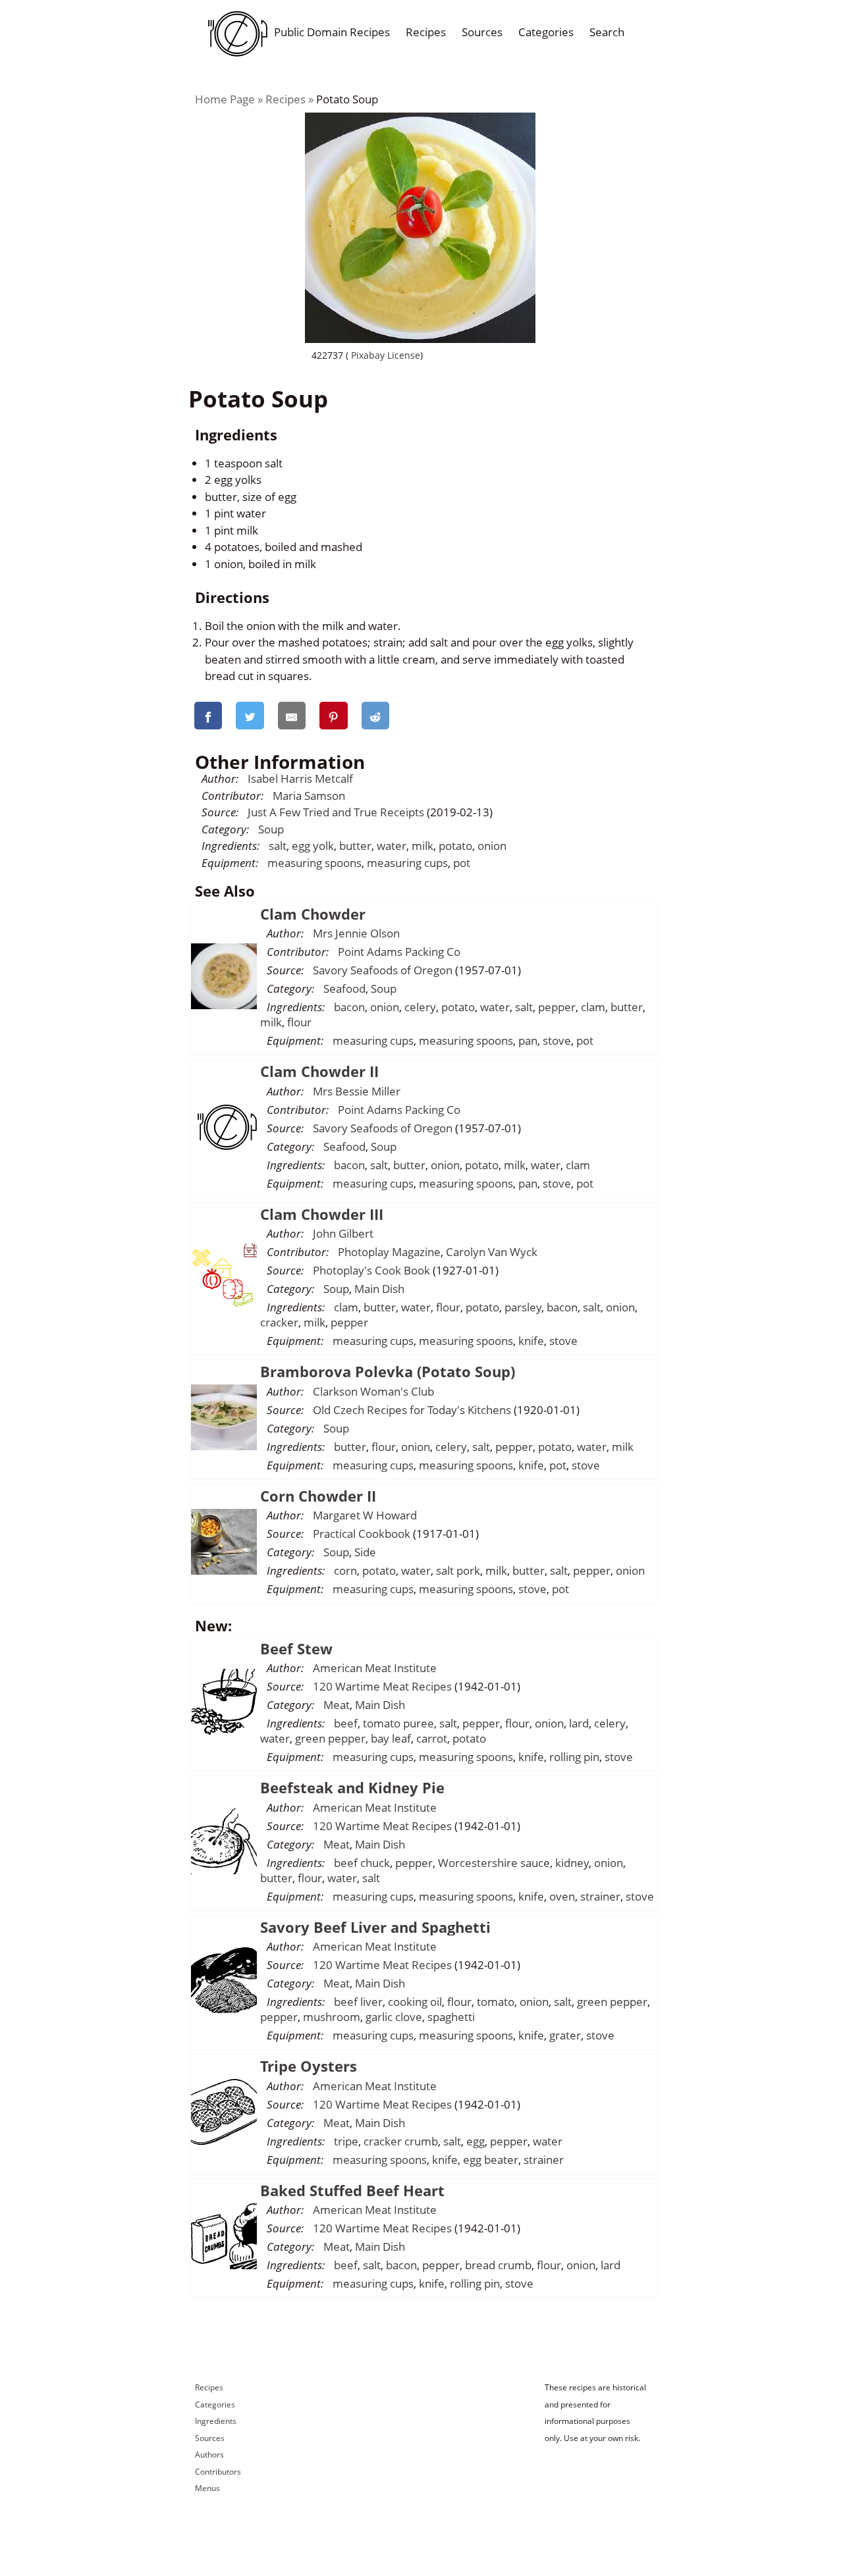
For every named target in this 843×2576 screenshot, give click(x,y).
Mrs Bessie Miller (357, 1091)
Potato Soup (347, 99)
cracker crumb (401, 2141)
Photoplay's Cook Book (371, 1270)
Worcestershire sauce (494, 1863)
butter (355, 846)
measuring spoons (314, 863)
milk (422, 846)
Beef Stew (296, 1648)
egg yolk (313, 846)
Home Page (225, 99)
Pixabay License (384, 355)
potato (455, 846)
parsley (523, 1307)
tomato (496, 2002)
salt (278, 846)
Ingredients (216, 2421)
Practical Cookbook (362, 1534)
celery (420, 1007)
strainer (600, 1896)
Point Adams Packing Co (399, 952)
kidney (572, 1863)
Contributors (218, 2472)
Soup (271, 829)
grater (565, 2035)
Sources (482, 32)
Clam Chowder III (322, 1214)
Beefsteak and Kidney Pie (352, 1787)
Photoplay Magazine (389, 1252)
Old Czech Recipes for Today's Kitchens (412, 1410)
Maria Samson (309, 796)
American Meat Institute (375, 1668)
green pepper (330, 1738)
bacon (349, 1007)
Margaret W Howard (365, 1515)
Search (607, 32)
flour (299, 1022)
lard (579, 1723)
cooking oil (415, 2002)
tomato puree (398, 1723)
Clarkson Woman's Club (373, 1391)
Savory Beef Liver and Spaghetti (375, 1927)
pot (462, 863)
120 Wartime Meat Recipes (382, 1686)
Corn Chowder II (318, 1496)
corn (345, 1570)
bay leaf (391, 1738)
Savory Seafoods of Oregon (383, 970)
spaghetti (451, 2017)
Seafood (344, 988)
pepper (557, 1007)
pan (528, 1040)
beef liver (358, 2002)
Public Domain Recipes (332, 32)
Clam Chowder (313, 914)
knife (531, 1341)
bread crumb (498, 2265)
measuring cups (407, 863)
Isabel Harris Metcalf (300, 778)
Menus (207, 2488)
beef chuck (362, 1863)
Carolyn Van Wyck (492, 1252)
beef (346, 1723)
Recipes (426, 32)
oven (562, 1896)
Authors (209, 2455)
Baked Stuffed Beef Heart (352, 2190)
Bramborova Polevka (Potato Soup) (388, 1371)
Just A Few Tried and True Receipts (336, 812)
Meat (337, 1705)
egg (476, 2141)
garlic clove (394, 2017)
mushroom (332, 2017)
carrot (432, 1738)
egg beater (491, 2160)
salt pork (458, 1570)
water (392, 846)
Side (365, 1552)
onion (492, 846)
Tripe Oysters (309, 2066)
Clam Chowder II (319, 1071)
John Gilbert (343, 1233)
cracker (279, 1322)
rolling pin (574, 1757)
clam (593, 1007)
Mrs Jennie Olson (356, 933)
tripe (346, 2141)
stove (557, 1040)
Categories (546, 32)
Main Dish (379, 1289)
